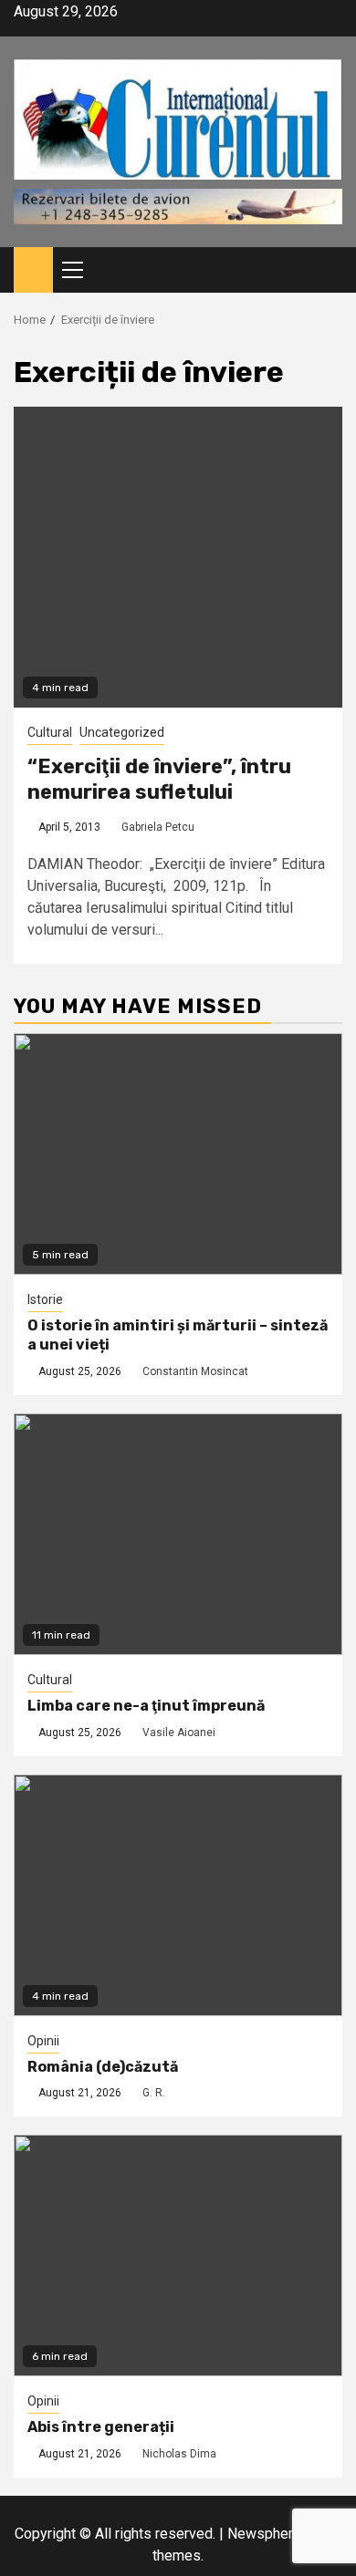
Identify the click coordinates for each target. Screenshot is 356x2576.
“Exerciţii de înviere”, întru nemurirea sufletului (159, 780)
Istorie (45, 1299)
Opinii (43, 2041)
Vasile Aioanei (179, 1733)
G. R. (154, 2093)
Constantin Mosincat (195, 1371)
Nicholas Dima (179, 2454)
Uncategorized (122, 732)
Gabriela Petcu (158, 827)
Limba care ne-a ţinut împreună (146, 1706)
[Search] (329, 270)
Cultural (50, 732)
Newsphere (264, 2534)
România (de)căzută (103, 2067)
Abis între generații (101, 2427)
